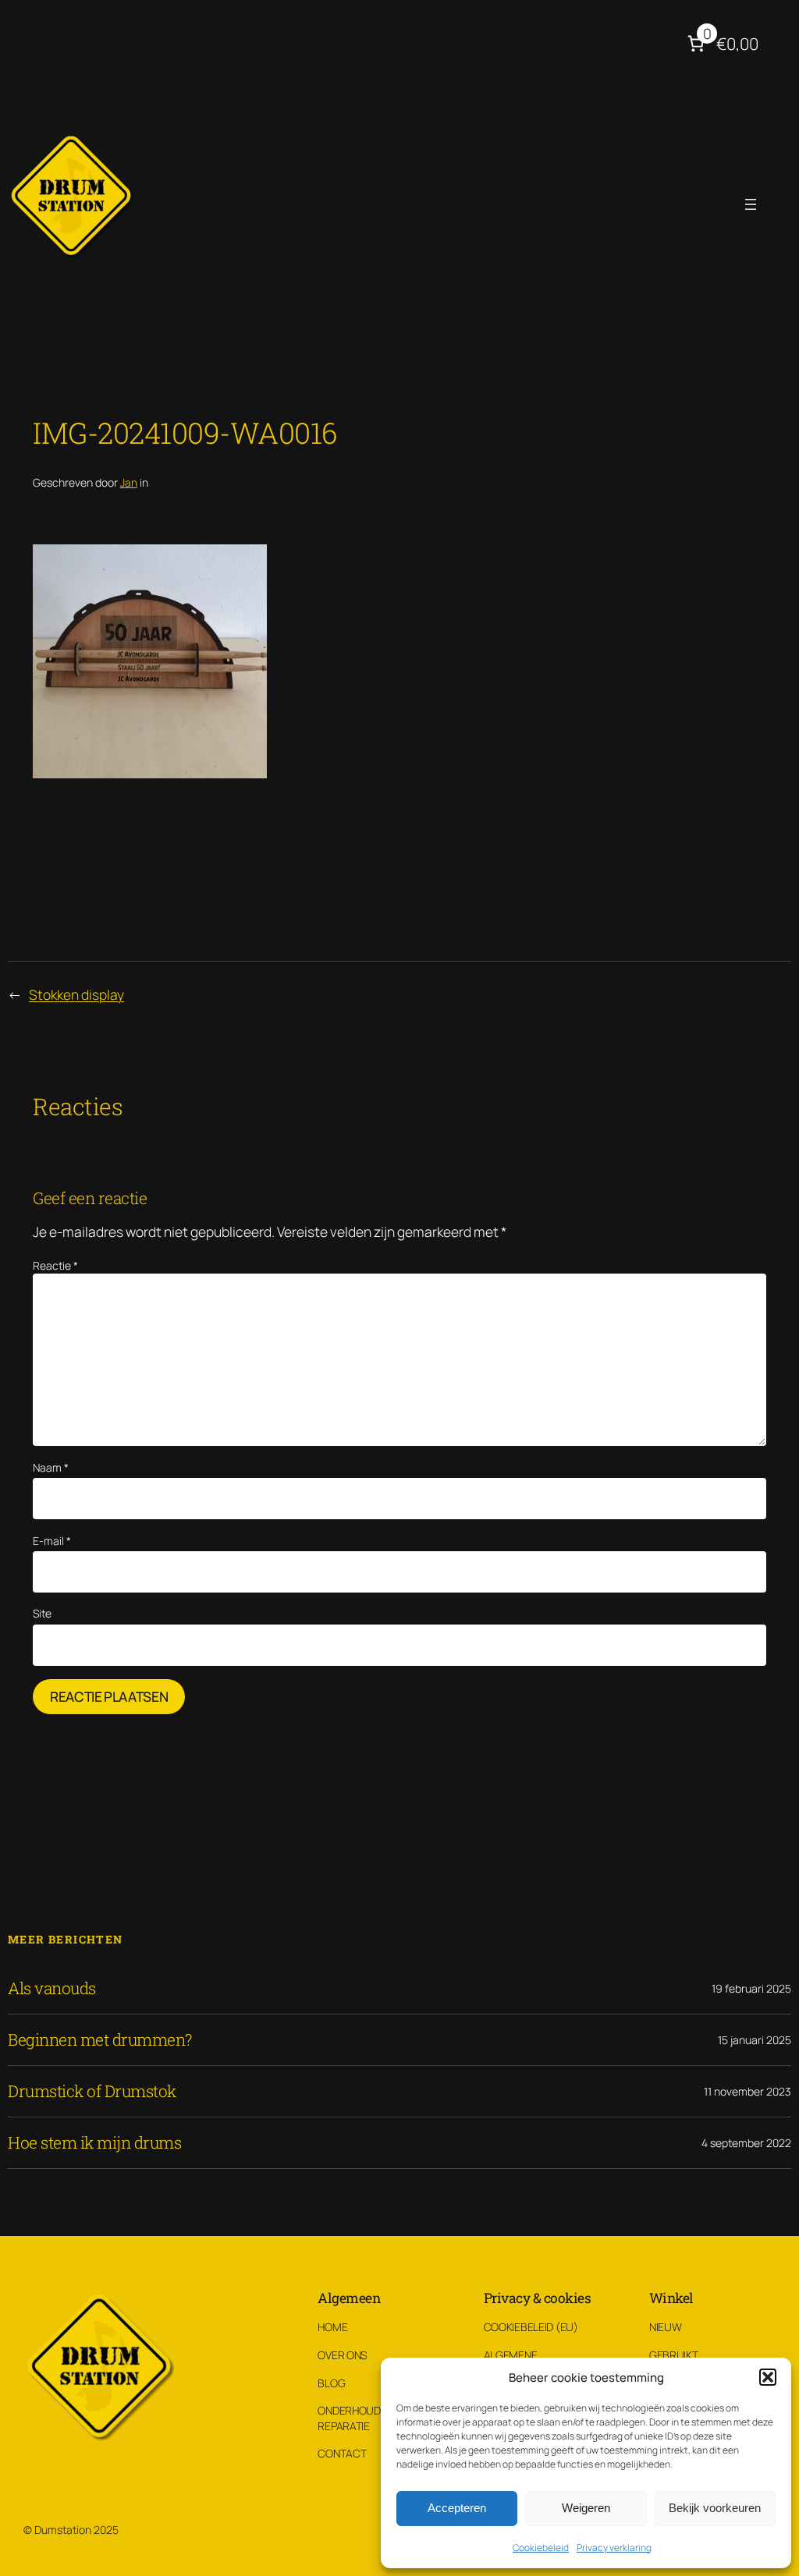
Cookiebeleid (541, 2548)
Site (42, 1613)
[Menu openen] (751, 204)
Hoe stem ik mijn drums (94, 2143)
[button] (768, 2377)
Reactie (55, 1265)
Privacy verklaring (614, 2548)
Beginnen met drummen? (100, 2040)
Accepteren (457, 2508)
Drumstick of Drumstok (92, 2091)
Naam (51, 1467)
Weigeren (586, 2508)
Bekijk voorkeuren (715, 2508)
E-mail (52, 1541)
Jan (129, 482)
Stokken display (76, 994)
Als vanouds (52, 1988)
